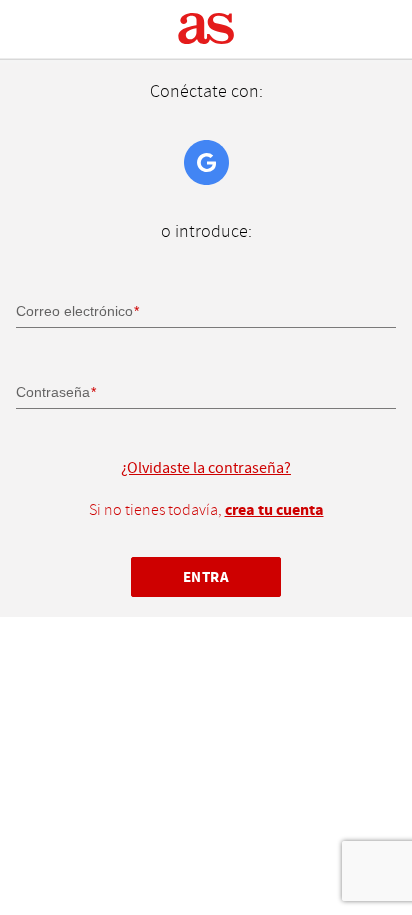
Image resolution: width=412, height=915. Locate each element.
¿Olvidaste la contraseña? (206, 468)
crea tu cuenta (274, 510)
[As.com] (206, 29)
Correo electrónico (74, 311)
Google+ (206, 162)
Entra (206, 577)
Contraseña (53, 392)
